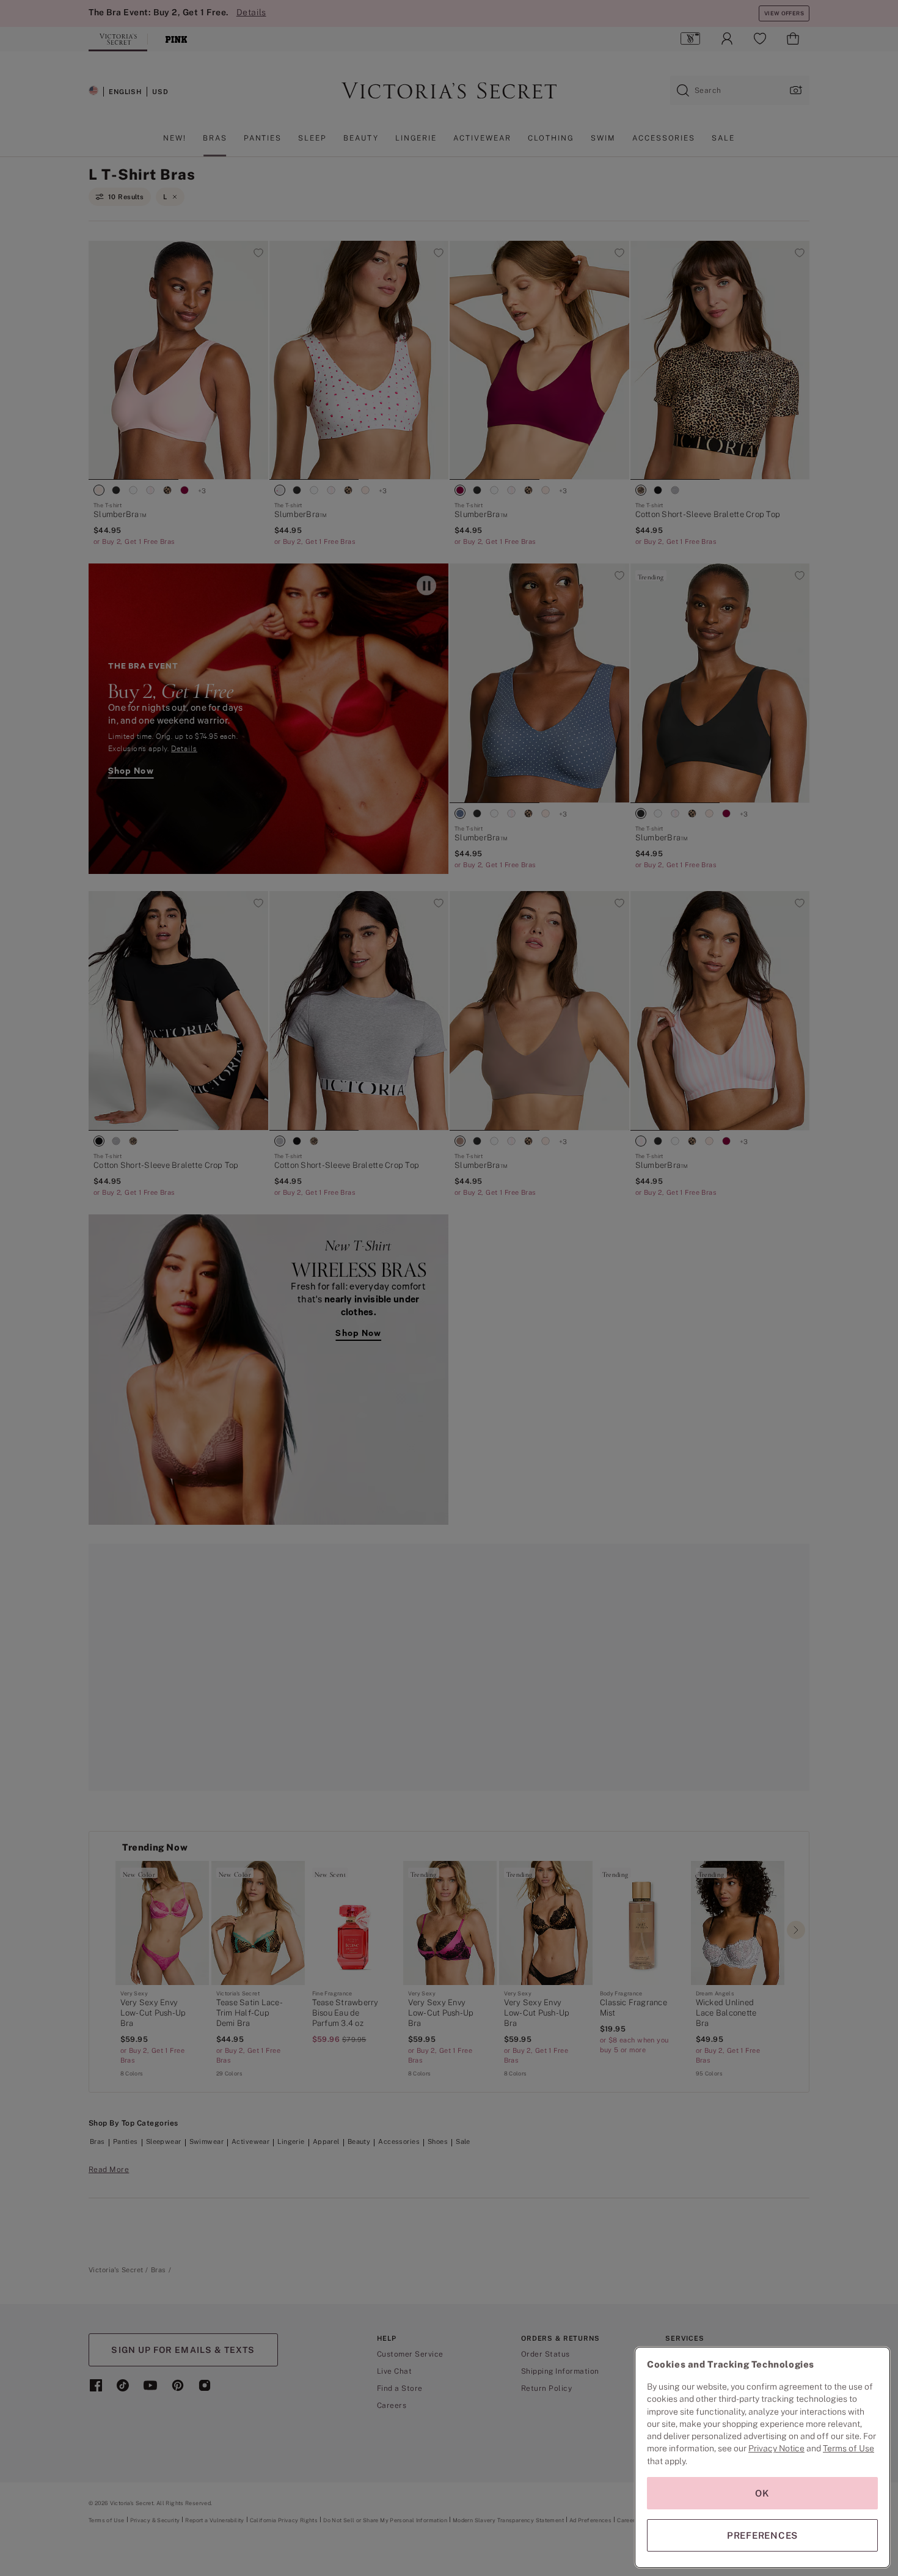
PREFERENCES (762, 2535)
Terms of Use (849, 2448)
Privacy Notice (776, 2448)
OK (762, 2493)
